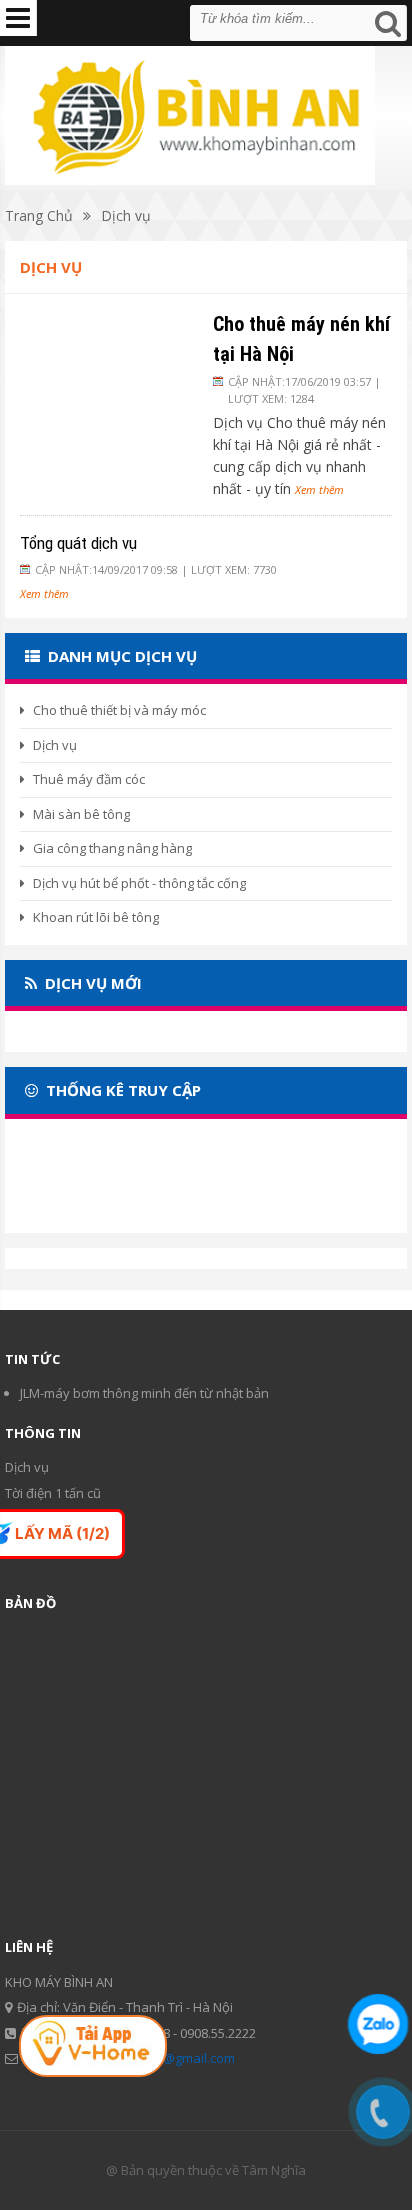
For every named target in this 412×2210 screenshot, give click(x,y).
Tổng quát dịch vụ (78, 543)
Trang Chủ (39, 215)
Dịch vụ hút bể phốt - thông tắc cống (139, 883)
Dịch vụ (126, 215)
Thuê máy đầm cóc (89, 779)
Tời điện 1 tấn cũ (53, 1493)
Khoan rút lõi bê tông (96, 917)
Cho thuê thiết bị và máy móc (119, 710)
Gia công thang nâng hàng (112, 848)
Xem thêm (319, 489)
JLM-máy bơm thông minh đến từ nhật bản (144, 1393)
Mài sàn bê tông (81, 814)
